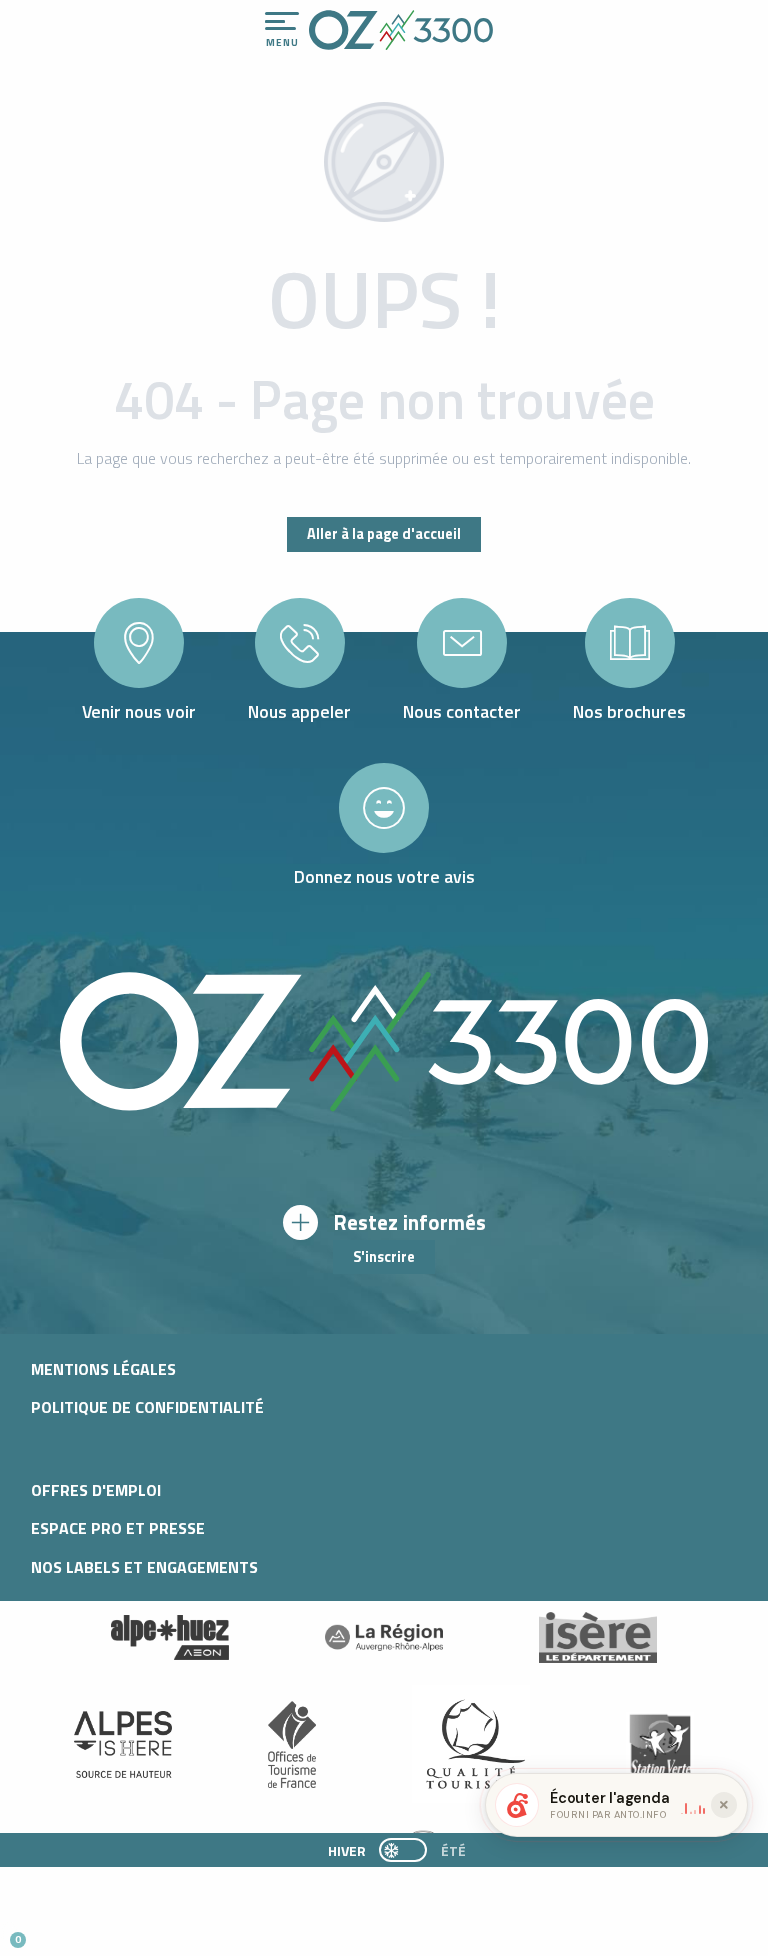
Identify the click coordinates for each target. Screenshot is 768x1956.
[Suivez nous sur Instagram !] (81, 1931)
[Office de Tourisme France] (292, 1745)
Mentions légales (103, 1369)
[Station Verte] (660, 1744)
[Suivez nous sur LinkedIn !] (147, 1931)
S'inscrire (384, 1257)
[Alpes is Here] (123, 1745)
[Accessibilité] (545, 22)
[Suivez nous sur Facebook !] (114, 1931)
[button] (186, 1932)
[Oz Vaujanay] (170, 1638)
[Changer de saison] (409, 1850)
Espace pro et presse (118, 1528)
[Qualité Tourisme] (471, 1744)
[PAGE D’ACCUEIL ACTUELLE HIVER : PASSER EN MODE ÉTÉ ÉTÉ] (403, 1850)
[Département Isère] (598, 1637)
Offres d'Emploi (96, 1490)
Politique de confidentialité (147, 1407)
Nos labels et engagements (144, 1567)
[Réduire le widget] (724, 1805)
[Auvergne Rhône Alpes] (384, 1638)
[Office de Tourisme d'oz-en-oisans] (401, 30)
